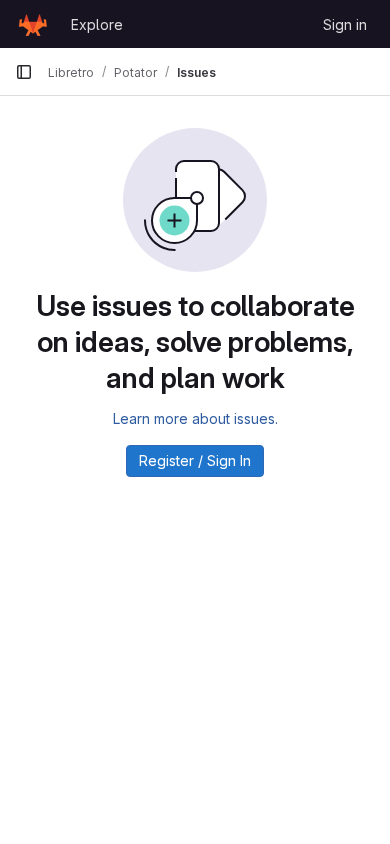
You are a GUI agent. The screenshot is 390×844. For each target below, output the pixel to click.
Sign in (345, 24)
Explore (97, 24)
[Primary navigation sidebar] (24, 72)
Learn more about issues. (195, 418)
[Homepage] (33, 24)
